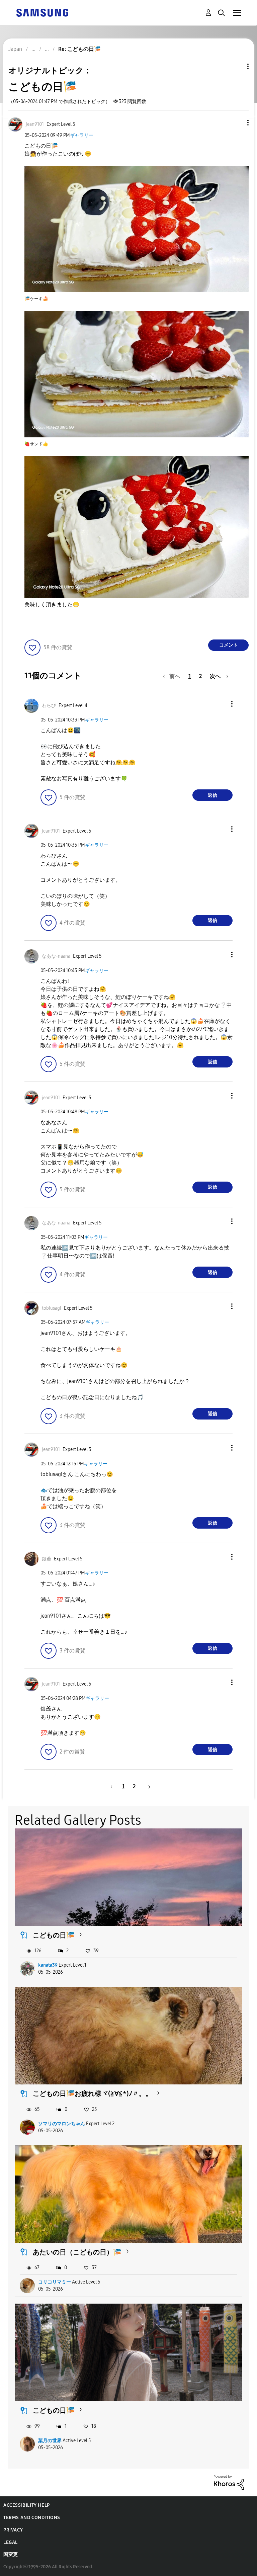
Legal (11, 2542)
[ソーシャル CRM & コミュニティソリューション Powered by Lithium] (229, 2482)
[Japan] (42, 12)
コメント (229, 645)
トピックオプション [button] (237, 66)
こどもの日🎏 (54, 1935)
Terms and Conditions (32, 2518)
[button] (237, 123)
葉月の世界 (50, 2441)
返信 (212, 795)
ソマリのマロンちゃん (62, 2124)
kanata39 (48, 1965)
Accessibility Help (27, 2505)
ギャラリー (82, 135)
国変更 (11, 2554)
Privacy (13, 2530)
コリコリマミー (55, 2282)
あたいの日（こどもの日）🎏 (77, 2252)
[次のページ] (147, 1786)
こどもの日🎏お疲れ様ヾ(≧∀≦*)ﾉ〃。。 (93, 2093)
